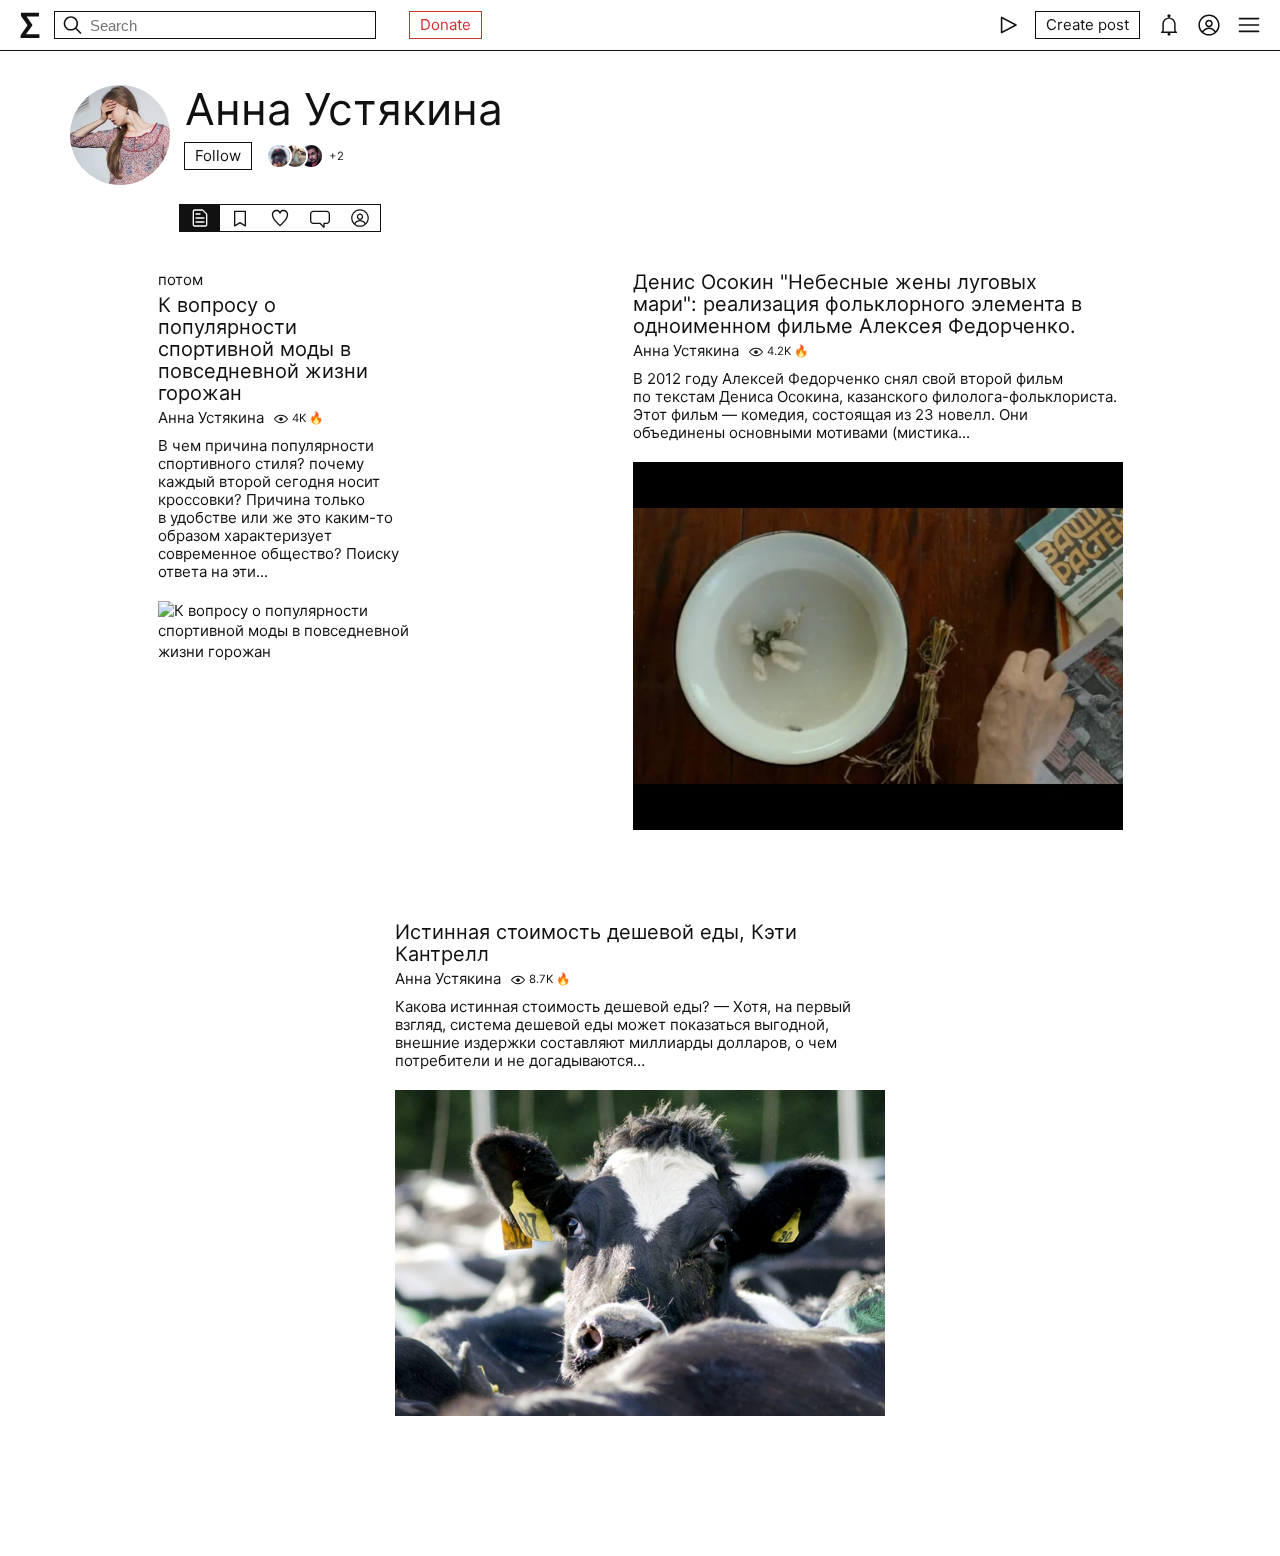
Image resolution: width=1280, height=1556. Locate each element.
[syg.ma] (30, 25)
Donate (445, 24)
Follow (218, 155)
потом (180, 280)
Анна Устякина (211, 418)
